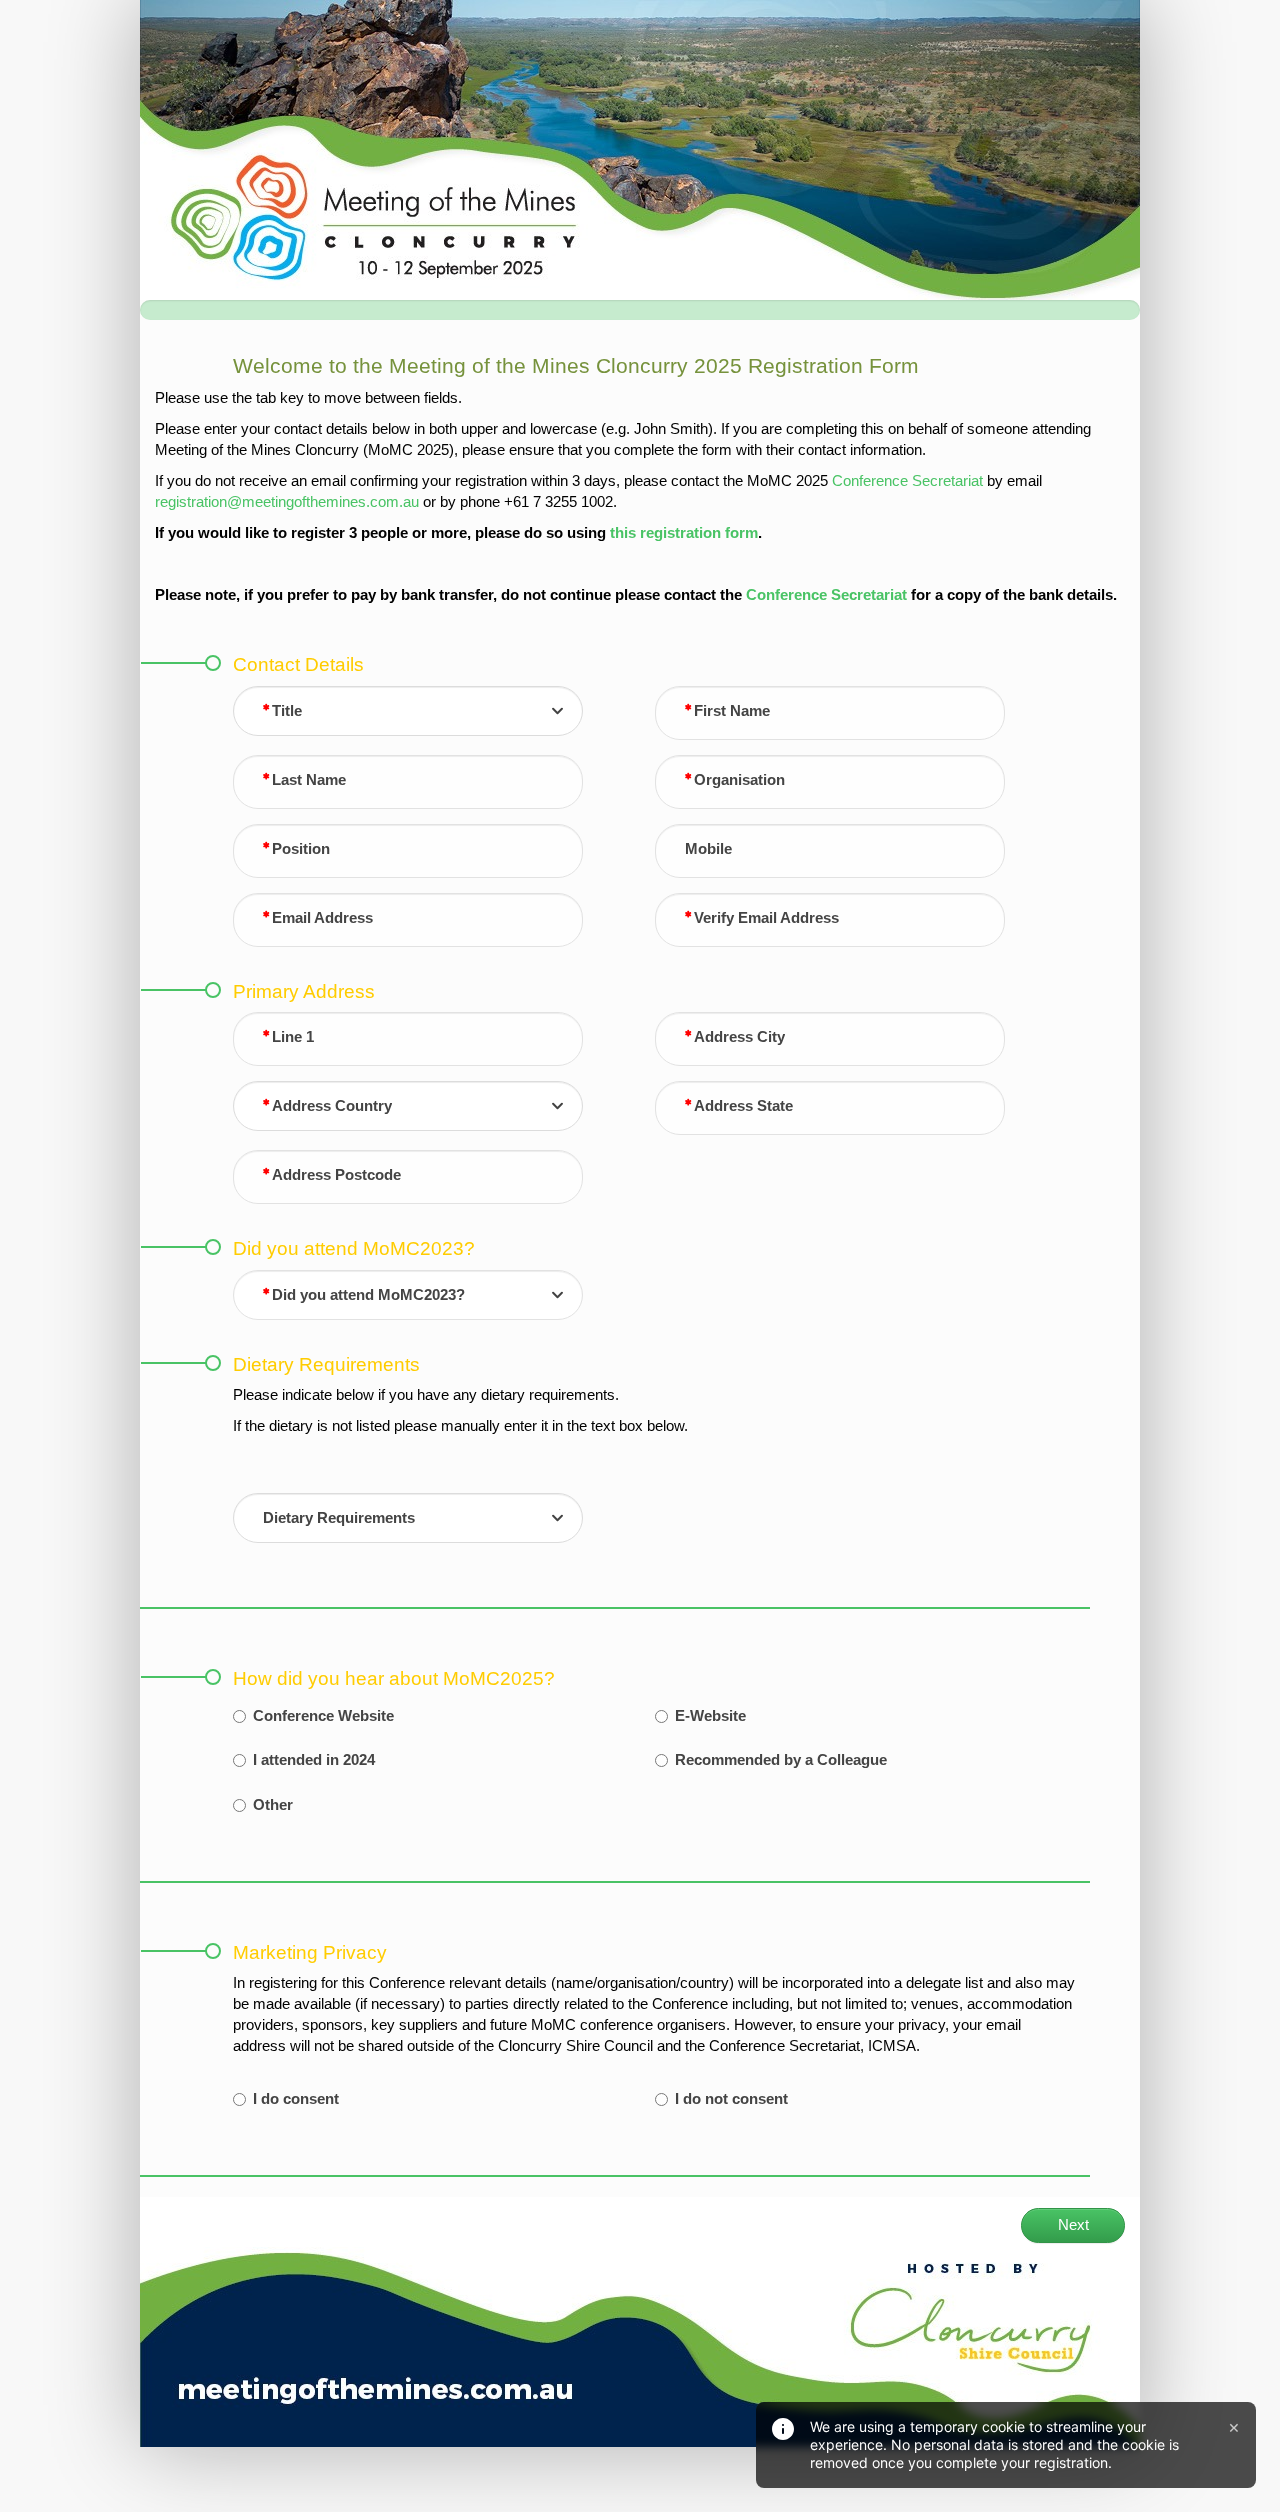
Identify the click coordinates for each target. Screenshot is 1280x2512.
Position (301, 849)
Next (1073, 2225)
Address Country (332, 1106)
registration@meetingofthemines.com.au (287, 502)
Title (287, 711)
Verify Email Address (766, 918)
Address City (739, 1037)
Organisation (739, 780)
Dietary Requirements (339, 1518)
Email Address (322, 918)
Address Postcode (336, 1175)
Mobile (708, 849)
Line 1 (293, 1037)
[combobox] (408, 711)
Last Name (309, 780)
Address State (743, 1106)
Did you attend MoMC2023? (368, 1295)
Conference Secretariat (907, 481)
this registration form (684, 533)
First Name (732, 711)
